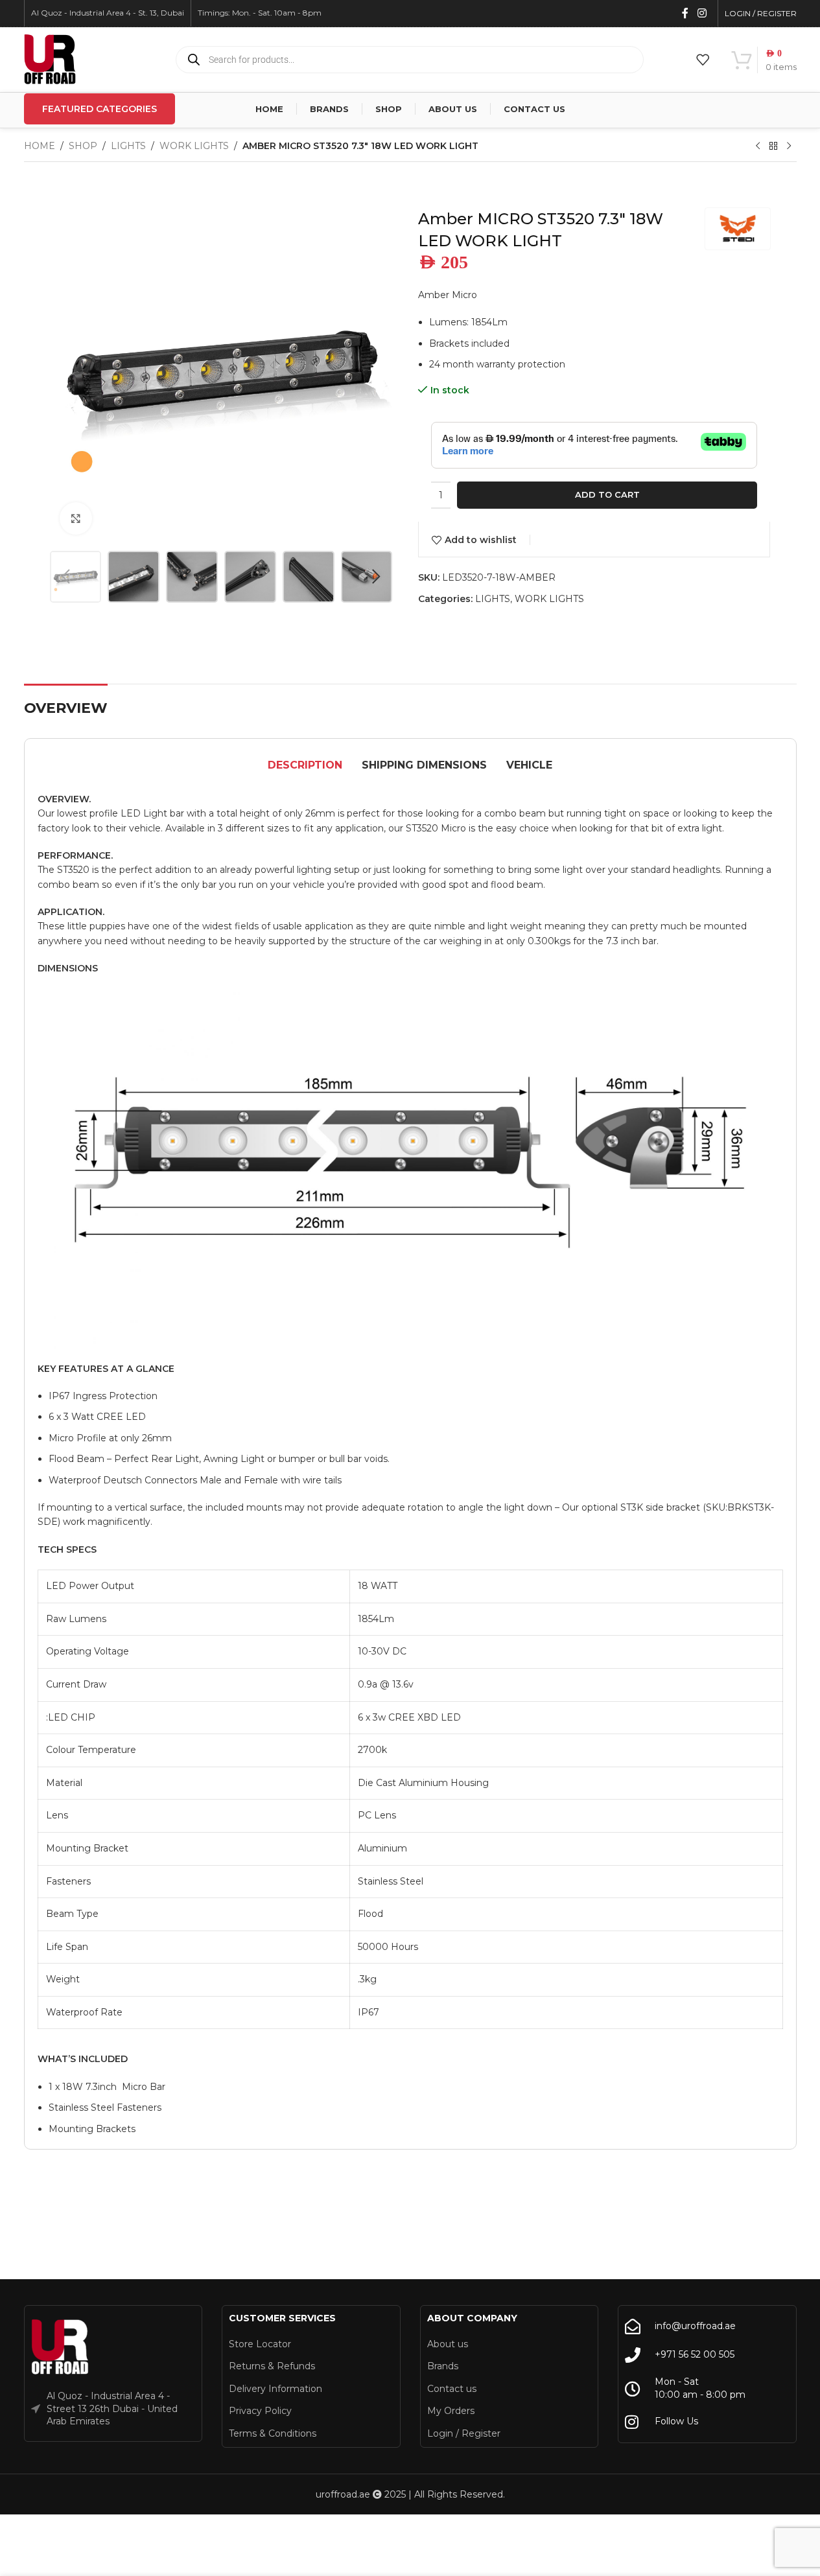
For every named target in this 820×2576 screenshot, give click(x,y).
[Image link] (60, 2347)
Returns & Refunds (272, 2366)
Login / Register (464, 2433)
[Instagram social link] (702, 13)
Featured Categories (100, 109)
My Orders (451, 2411)
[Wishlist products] (703, 60)
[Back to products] (773, 146)
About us (448, 2344)
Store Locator (260, 2344)
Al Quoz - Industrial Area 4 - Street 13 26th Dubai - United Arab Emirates (112, 2408)
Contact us (452, 2389)
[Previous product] (758, 146)
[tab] (305, 765)
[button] (66, 577)
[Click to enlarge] (76, 518)
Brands (443, 2366)
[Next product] (789, 146)
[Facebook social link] (685, 13)
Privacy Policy (260, 2411)
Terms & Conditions (273, 2433)
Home (40, 146)
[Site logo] (50, 59)
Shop (83, 146)
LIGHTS (128, 146)
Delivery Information (275, 2389)
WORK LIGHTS (194, 146)
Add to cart (607, 494)
